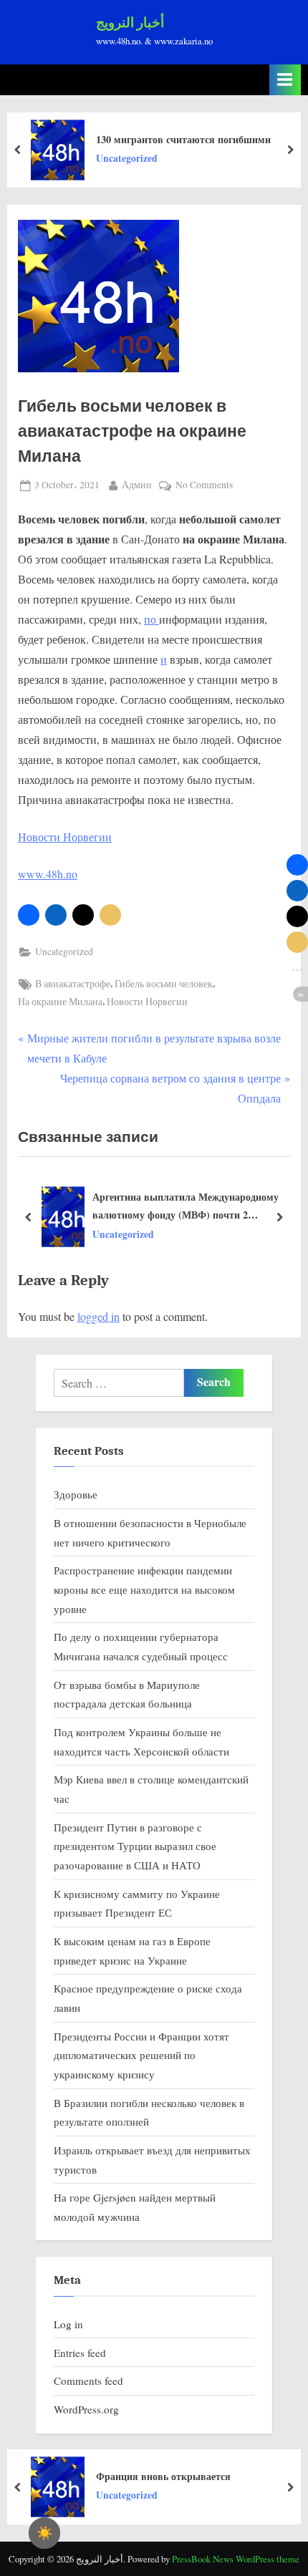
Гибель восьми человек (164, 984)
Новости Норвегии (65, 837)
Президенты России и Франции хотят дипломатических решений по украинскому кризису (141, 2055)
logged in (98, 1316)
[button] (29, 915)
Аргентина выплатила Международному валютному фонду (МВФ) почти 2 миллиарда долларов (186, 1206)
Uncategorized (127, 158)
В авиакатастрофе (73, 984)
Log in (68, 2324)
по (151, 619)
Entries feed (80, 2353)
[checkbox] (44, 2533)
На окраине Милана (60, 1002)
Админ (137, 484)
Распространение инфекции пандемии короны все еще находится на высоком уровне (144, 1589)
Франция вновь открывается (163, 2476)
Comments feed (88, 2381)
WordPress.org (86, 2409)
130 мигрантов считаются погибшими (183, 139)
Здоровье (76, 1494)
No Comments (204, 486)
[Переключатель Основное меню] (285, 80)
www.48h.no (48, 874)
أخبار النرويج (130, 23)
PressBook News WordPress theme (236, 2559)
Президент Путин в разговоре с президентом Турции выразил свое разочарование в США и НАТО (135, 1846)
